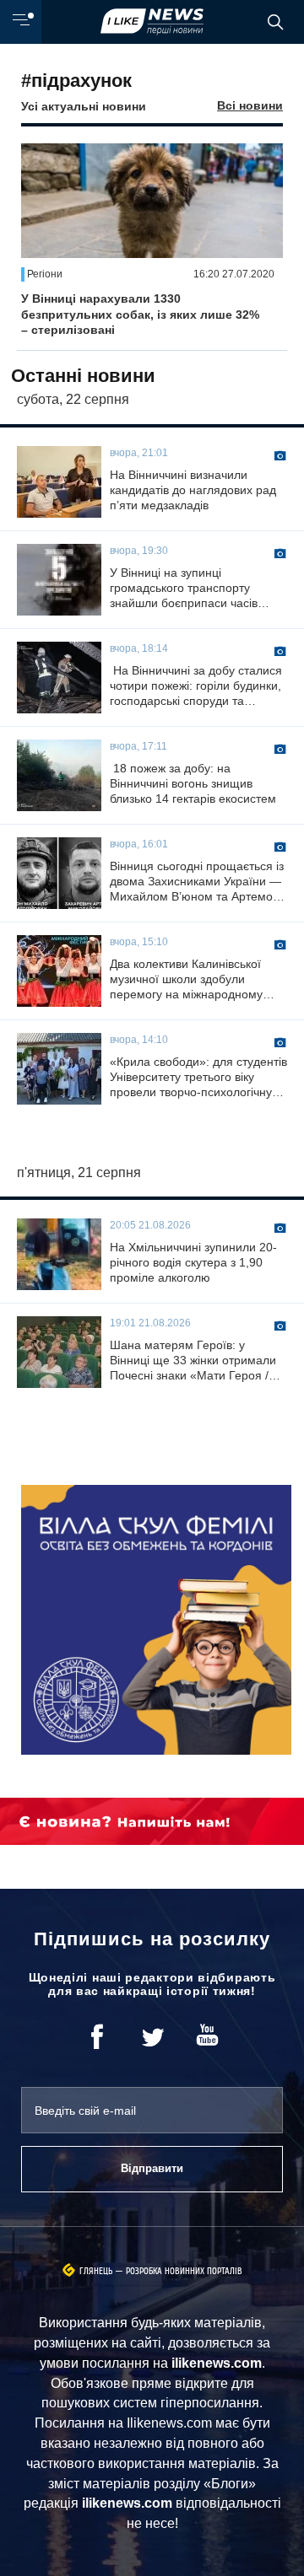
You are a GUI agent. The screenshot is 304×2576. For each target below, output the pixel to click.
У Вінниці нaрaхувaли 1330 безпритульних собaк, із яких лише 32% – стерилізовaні (140, 314)
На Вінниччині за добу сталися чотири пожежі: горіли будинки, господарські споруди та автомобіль (196, 686)
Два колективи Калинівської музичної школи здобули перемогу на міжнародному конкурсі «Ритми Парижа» (186, 980)
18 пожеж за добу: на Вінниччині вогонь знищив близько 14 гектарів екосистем (193, 783)
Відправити (152, 2168)
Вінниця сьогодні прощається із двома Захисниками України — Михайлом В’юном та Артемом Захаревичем (197, 882)
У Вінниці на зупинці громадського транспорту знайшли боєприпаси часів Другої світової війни (184, 589)
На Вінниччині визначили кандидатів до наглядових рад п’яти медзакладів (193, 490)
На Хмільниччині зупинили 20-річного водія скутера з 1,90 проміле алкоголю (193, 1262)
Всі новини (250, 105)
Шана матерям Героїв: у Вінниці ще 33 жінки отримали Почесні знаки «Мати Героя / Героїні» (193, 1361)
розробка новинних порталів (184, 2271)
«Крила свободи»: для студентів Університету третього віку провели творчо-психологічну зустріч (198, 1078)
